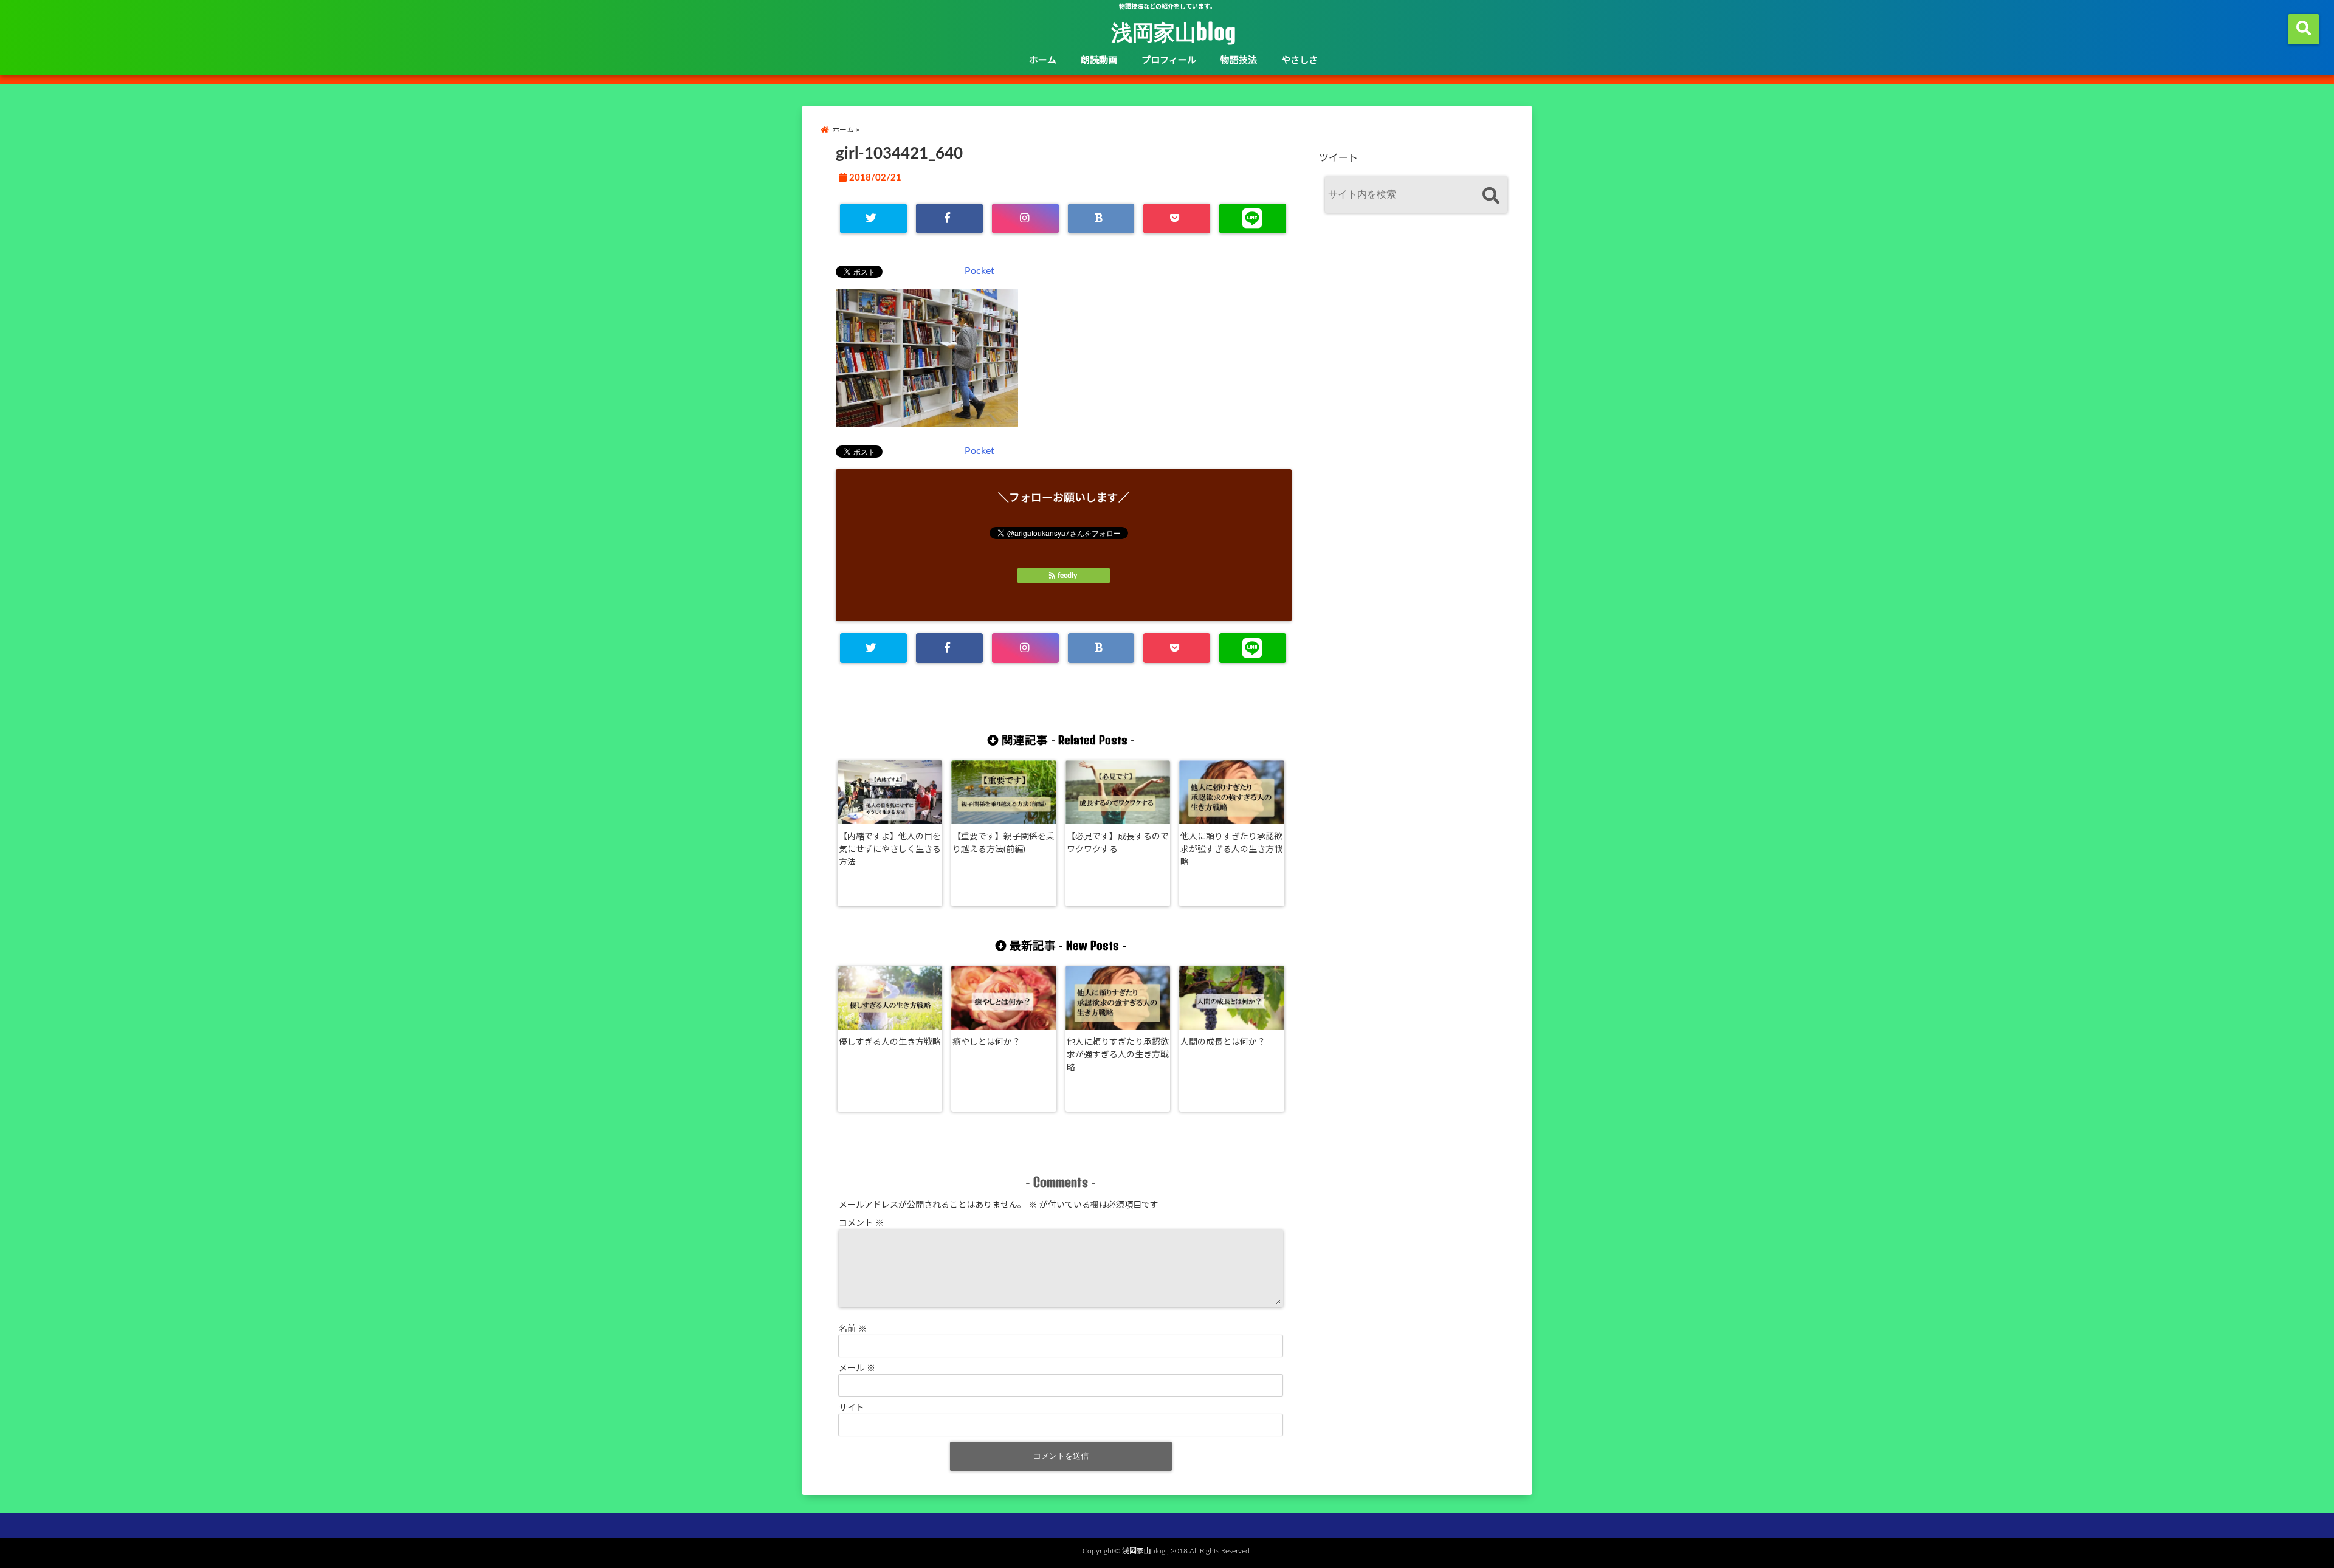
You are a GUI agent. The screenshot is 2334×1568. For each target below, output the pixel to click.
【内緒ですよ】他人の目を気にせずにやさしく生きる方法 (890, 850)
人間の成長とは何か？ (1223, 1042)
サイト (852, 1408)
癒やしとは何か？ (986, 1042)
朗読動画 (1099, 60)
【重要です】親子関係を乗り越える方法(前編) (1003, 843)
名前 (853, 1329)
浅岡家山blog (1173, 32)
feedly (1067, 576)
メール (857, 1369)
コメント (861, 1223)
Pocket (979, 271)
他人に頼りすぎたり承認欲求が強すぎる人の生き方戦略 (1231, 850)
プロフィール (1169, 60)
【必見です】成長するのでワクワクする (1118, 843)
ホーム (1043, 60)
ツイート (1338, 158)
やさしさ (1300, 60)
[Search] (1491, 196)
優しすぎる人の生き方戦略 (890, 1042)
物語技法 (1239, 60)
